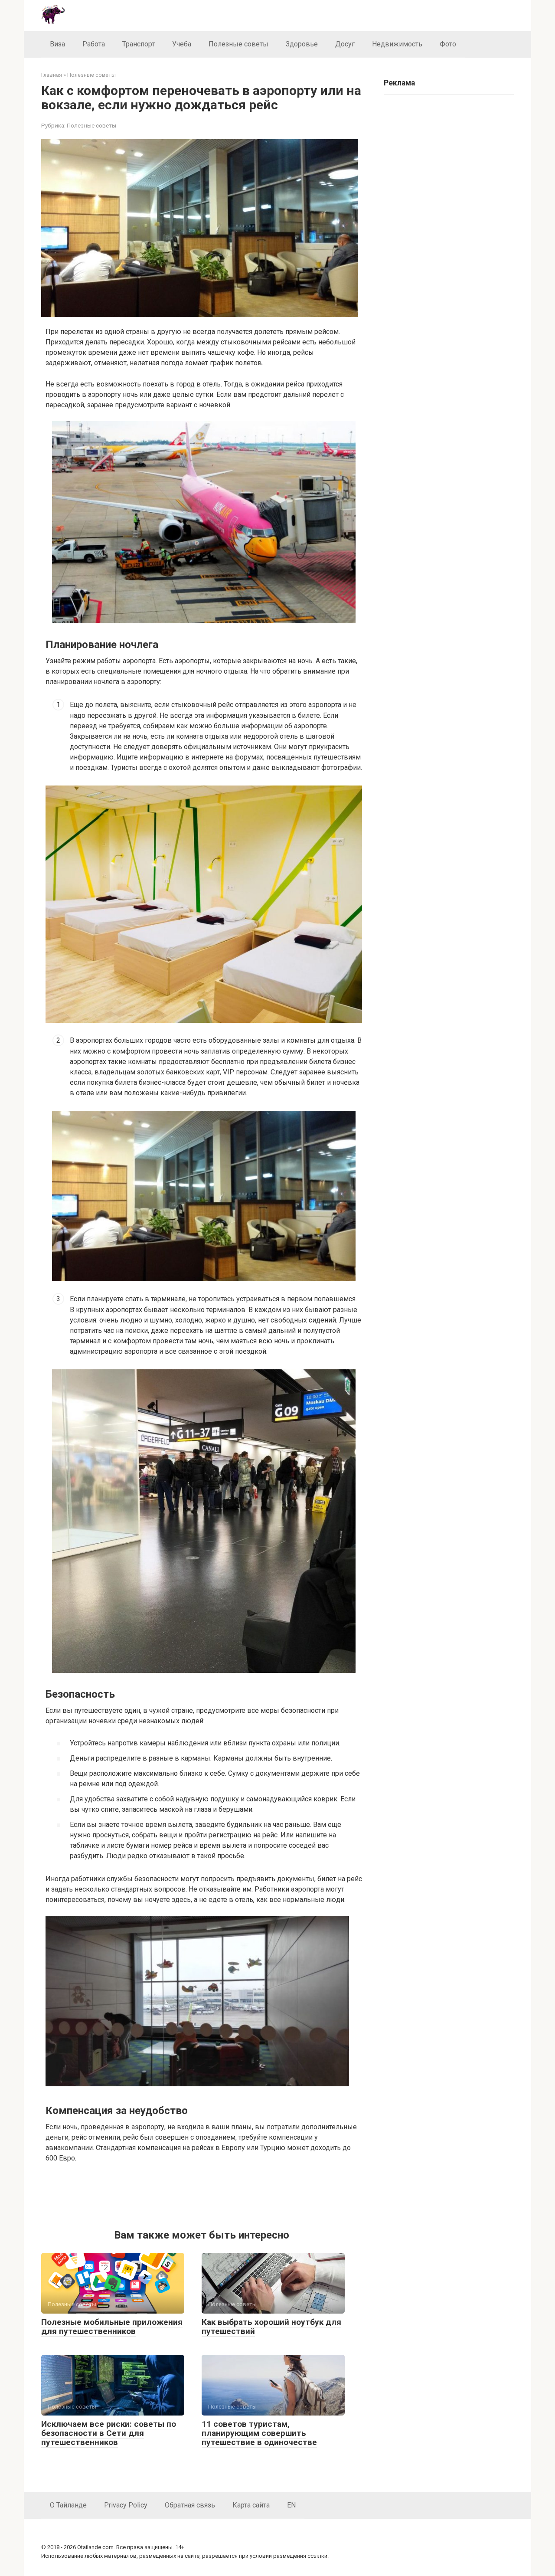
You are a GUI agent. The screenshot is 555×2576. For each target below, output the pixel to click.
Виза (57, 44)
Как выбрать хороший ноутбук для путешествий (271, 2327)
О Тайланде (68, 2505)
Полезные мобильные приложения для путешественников (112, 2327)
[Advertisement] (204, 2194)
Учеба (182, 44)
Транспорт (139, 44)
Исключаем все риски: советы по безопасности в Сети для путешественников (109, 2433)
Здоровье (302, 44)
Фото (448, 44)
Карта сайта (251, 2505)
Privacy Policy (126, 2505)
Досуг (345, 44)
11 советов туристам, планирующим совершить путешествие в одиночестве (259, 2433)
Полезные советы (238, 44)
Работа (94, 44)
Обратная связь (190, 2505)
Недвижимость (397, 44)
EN (291, 2505)
